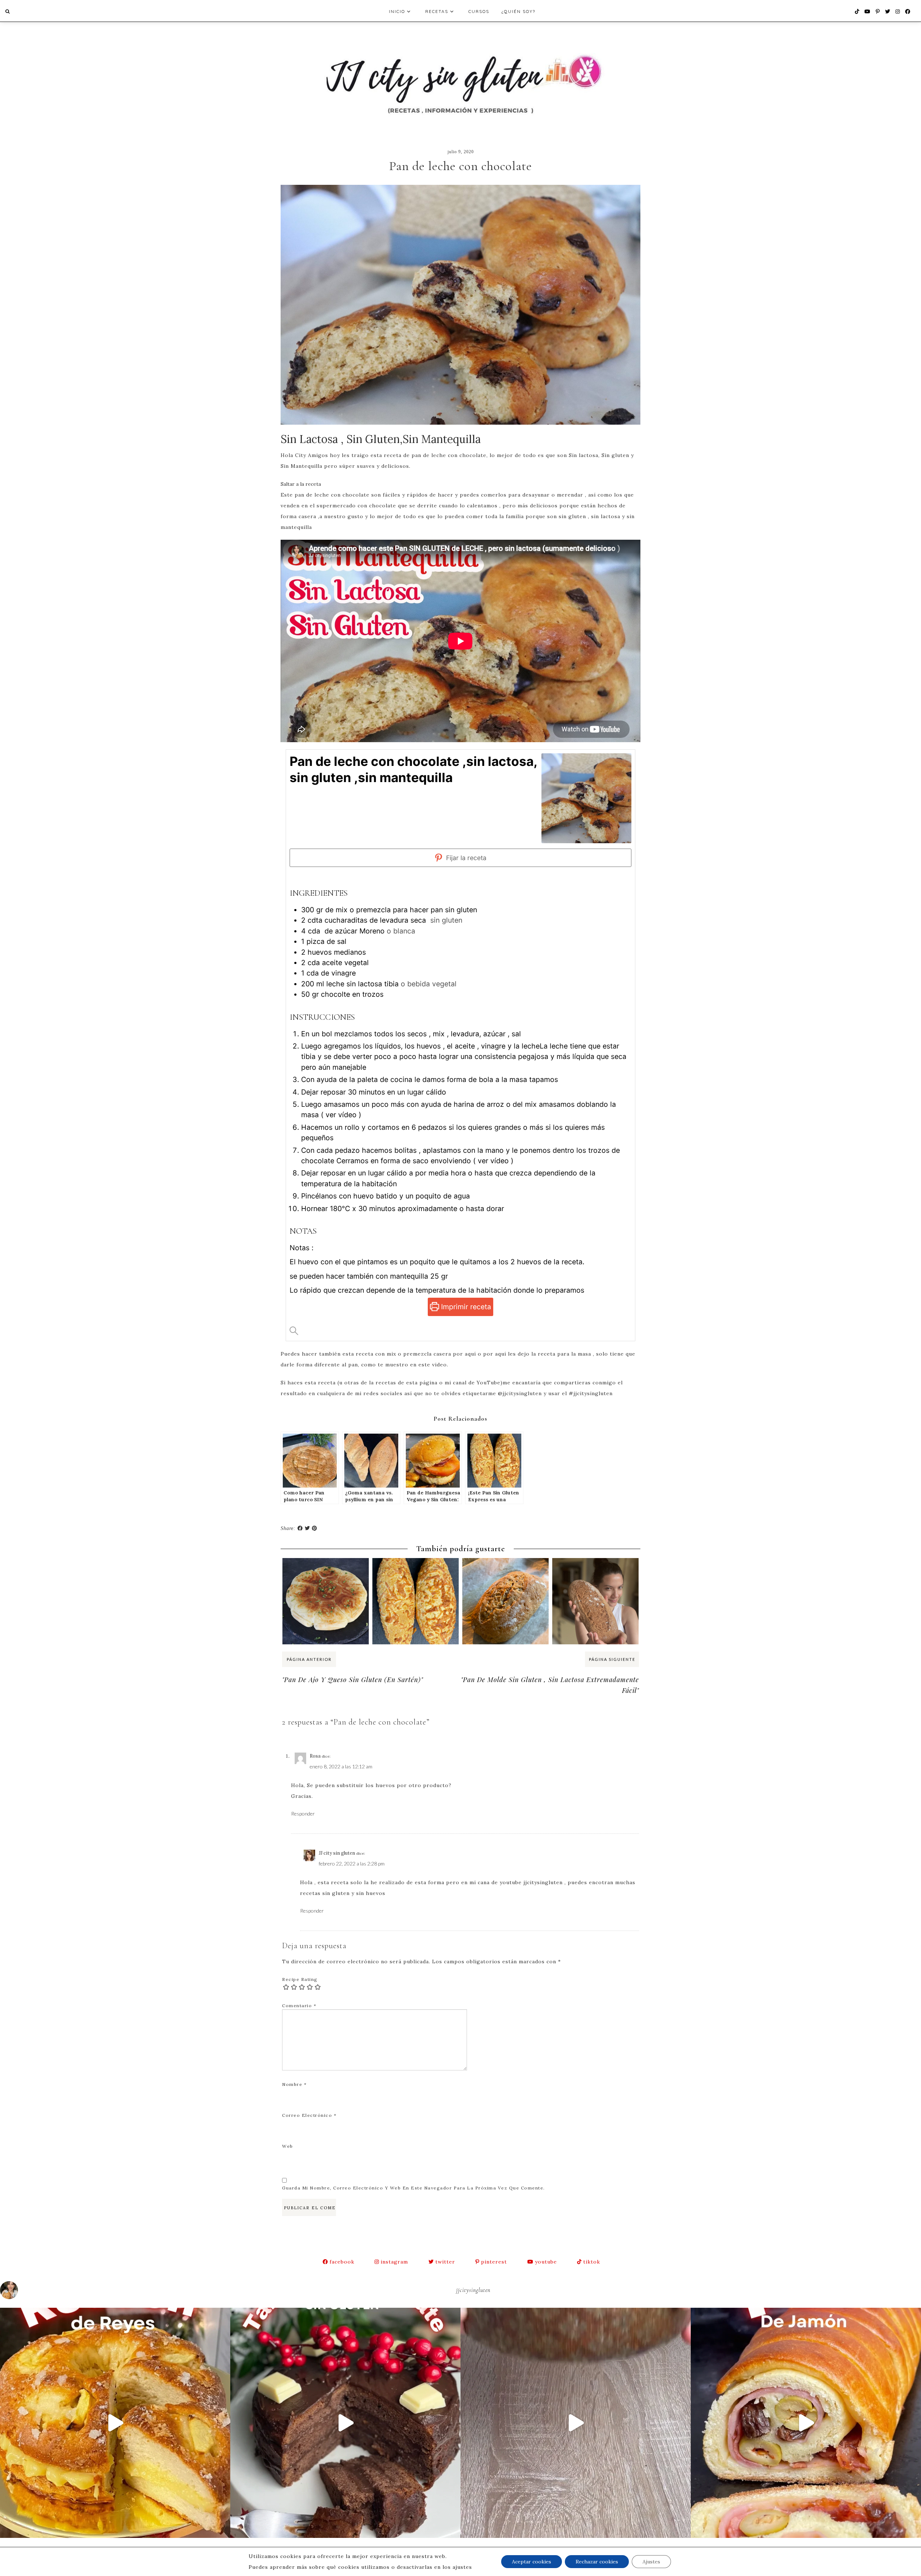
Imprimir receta (465, 1307)
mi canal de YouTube (473, 1383)
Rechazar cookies (597, 2562)
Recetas (437, 11)
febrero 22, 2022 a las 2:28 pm (352, 1864)
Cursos (479, 11)
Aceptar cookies (532, 2562)
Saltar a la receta (301, 484)
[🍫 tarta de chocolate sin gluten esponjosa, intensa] (345, 2423)
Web (288, 2146)
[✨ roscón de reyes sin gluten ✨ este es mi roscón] (115, 2423)
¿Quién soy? (518, 11)
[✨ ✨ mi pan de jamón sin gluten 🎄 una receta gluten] (806, 2423)
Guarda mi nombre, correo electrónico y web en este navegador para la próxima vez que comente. (414, 2188)
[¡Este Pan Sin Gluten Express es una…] (416, 1572)
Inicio (397, 11)
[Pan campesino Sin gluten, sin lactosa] (595, 1572)
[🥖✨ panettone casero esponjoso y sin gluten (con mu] (576, 2423)
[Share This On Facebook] (300, 1528)
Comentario (299, 2006)
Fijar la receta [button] (465, 858)
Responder (303, 1814)
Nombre (294, 2084)
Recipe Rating (300, 1979)
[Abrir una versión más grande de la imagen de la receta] (586, 798)
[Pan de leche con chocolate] (460, 306)
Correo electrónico (309, 2115)
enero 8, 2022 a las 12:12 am (341, 1766)
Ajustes (651, 2562)
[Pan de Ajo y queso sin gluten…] (326, 1572)
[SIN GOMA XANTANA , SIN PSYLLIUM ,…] (505, 1572)
